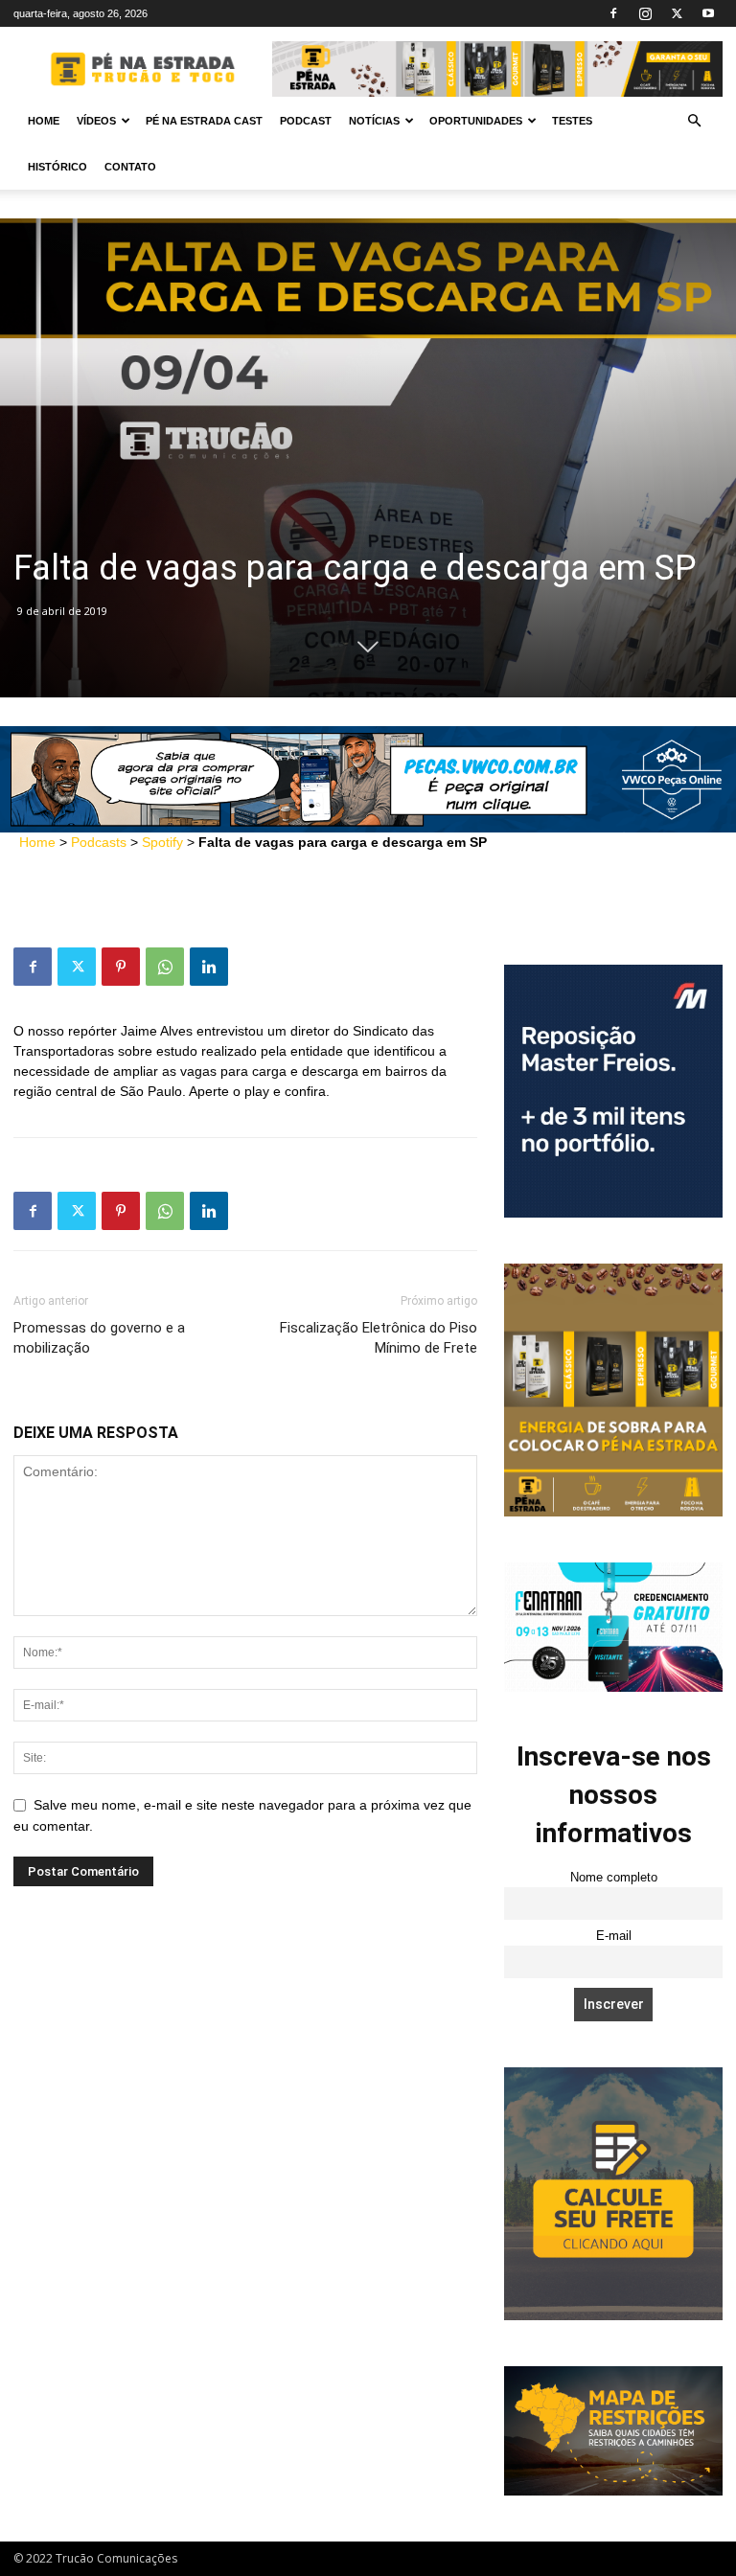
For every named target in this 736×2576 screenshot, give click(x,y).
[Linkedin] (209, 967)
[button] (694, 121)
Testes (572, 121)
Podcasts (99, 842)
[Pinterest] (121, 967)
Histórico (57, 167)
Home (44, 121)
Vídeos (96, 121)
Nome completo (614, 1878)
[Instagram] (645, 13)
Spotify (162, 842)
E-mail (614, 1936)
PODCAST (306, 121)
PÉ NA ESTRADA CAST (204, 121)
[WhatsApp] (165, 967)
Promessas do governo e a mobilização (99, 1338)
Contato (130, 167)
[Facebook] (613, 13)
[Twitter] (677, 13)
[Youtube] (708, 13)
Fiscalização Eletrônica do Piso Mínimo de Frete (379, 1338)
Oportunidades (476, 121)
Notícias (374, 121)
